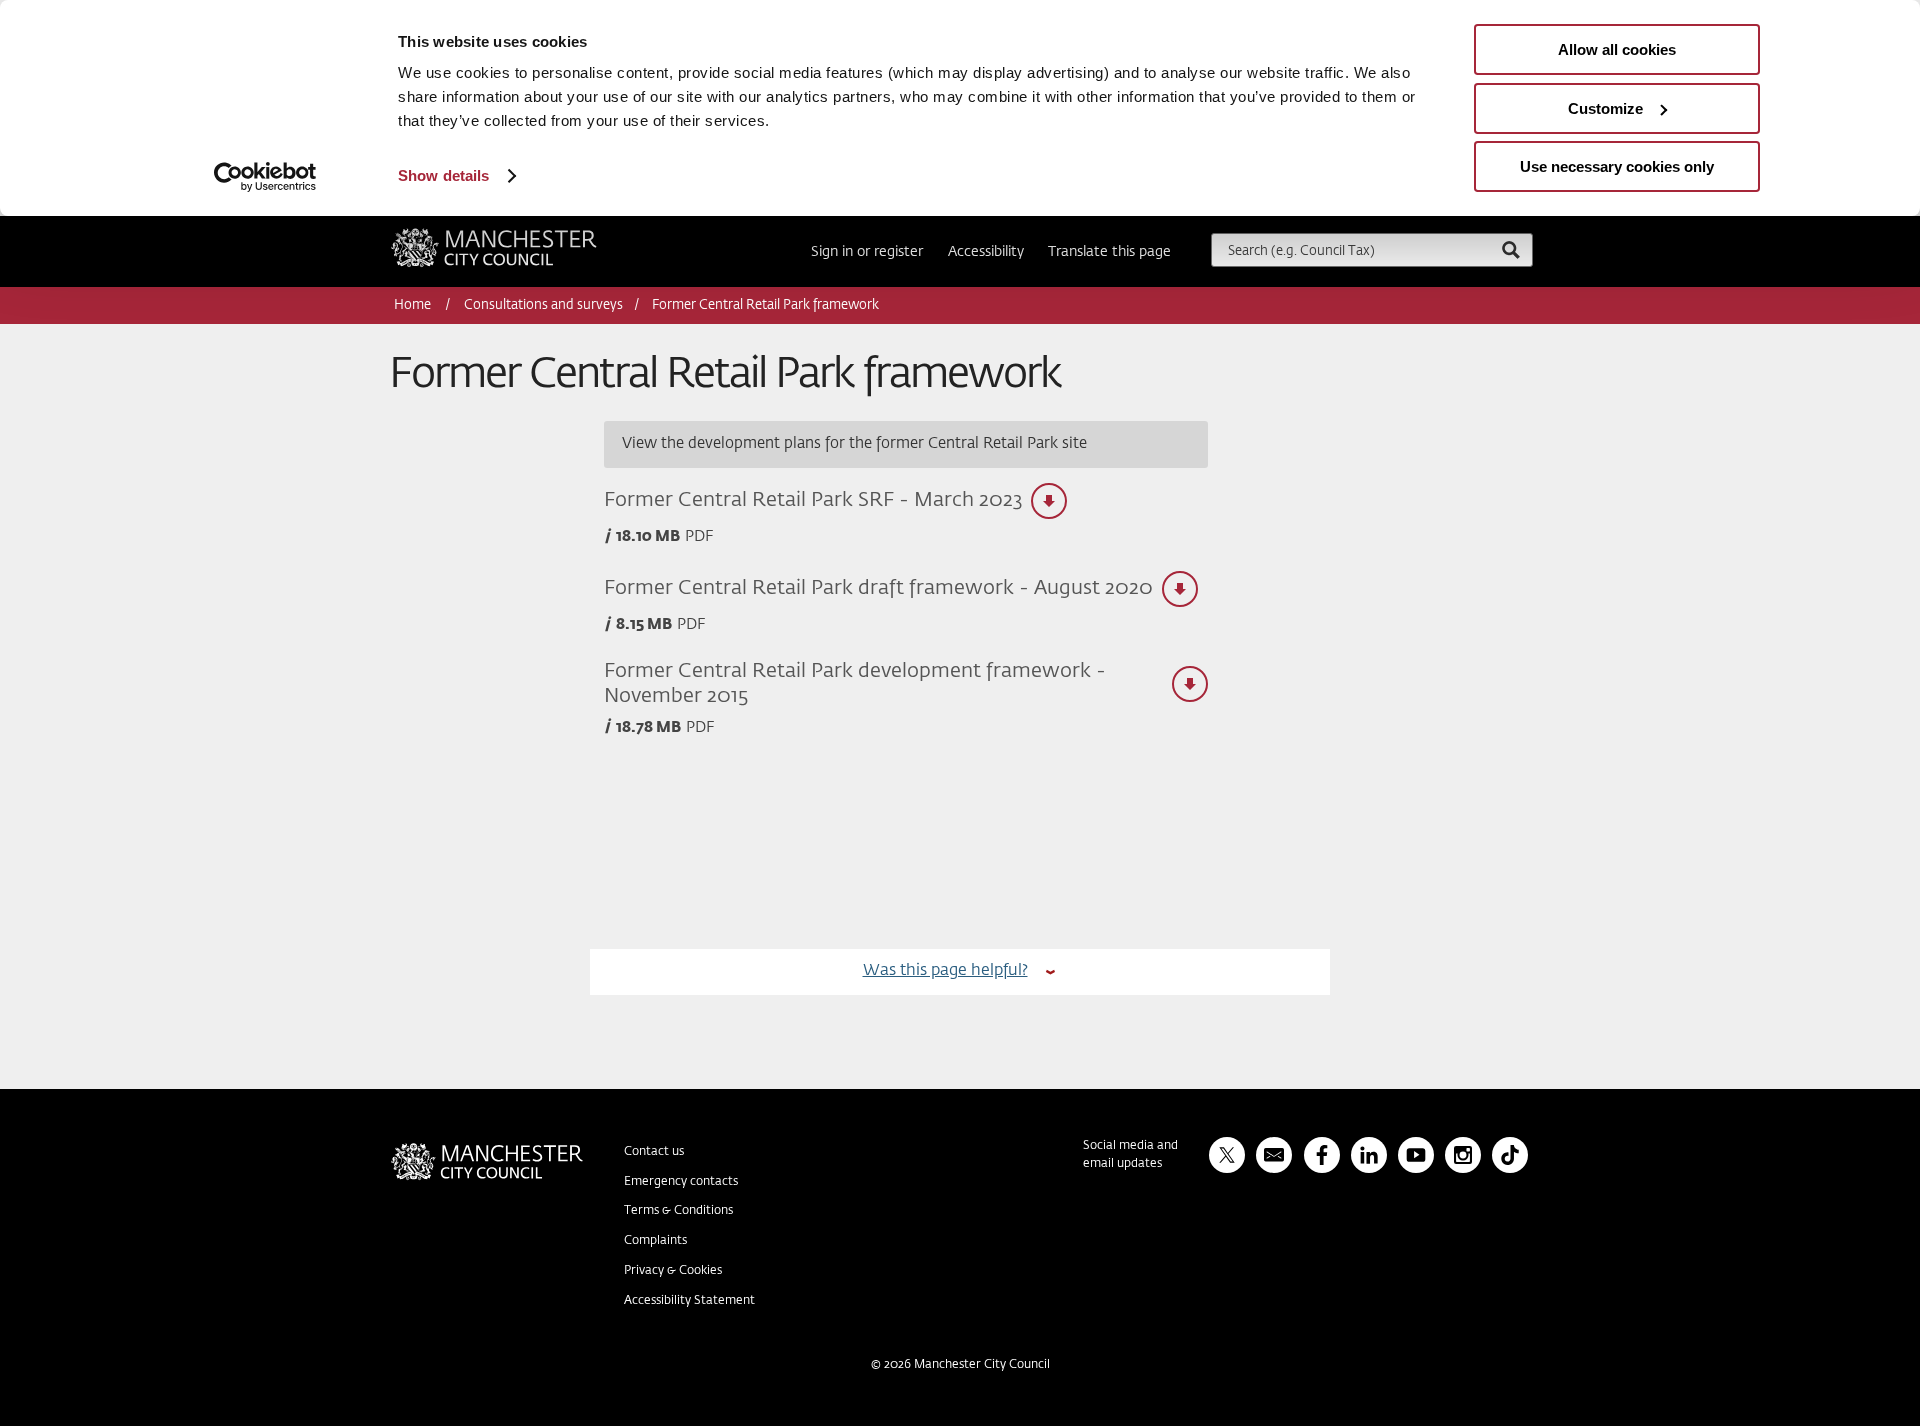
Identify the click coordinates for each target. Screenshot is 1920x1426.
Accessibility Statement (689, 1301)
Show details (443, 175)
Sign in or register (867, 252)
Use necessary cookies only (1617, 166)
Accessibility (986, 252)
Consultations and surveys (543, 305)
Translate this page (1109, 252)
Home (414, 305)
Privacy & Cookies (673, 1271)
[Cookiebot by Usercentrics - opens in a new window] (265, 177)
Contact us (654, 1152)
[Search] (1510, 249)
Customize (1605, 108)
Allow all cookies (1617, 49)
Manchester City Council (521, 236)
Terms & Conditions (678, 1211)
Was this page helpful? (945, 970)
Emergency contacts (681, 1182)
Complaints (655, 1241)
